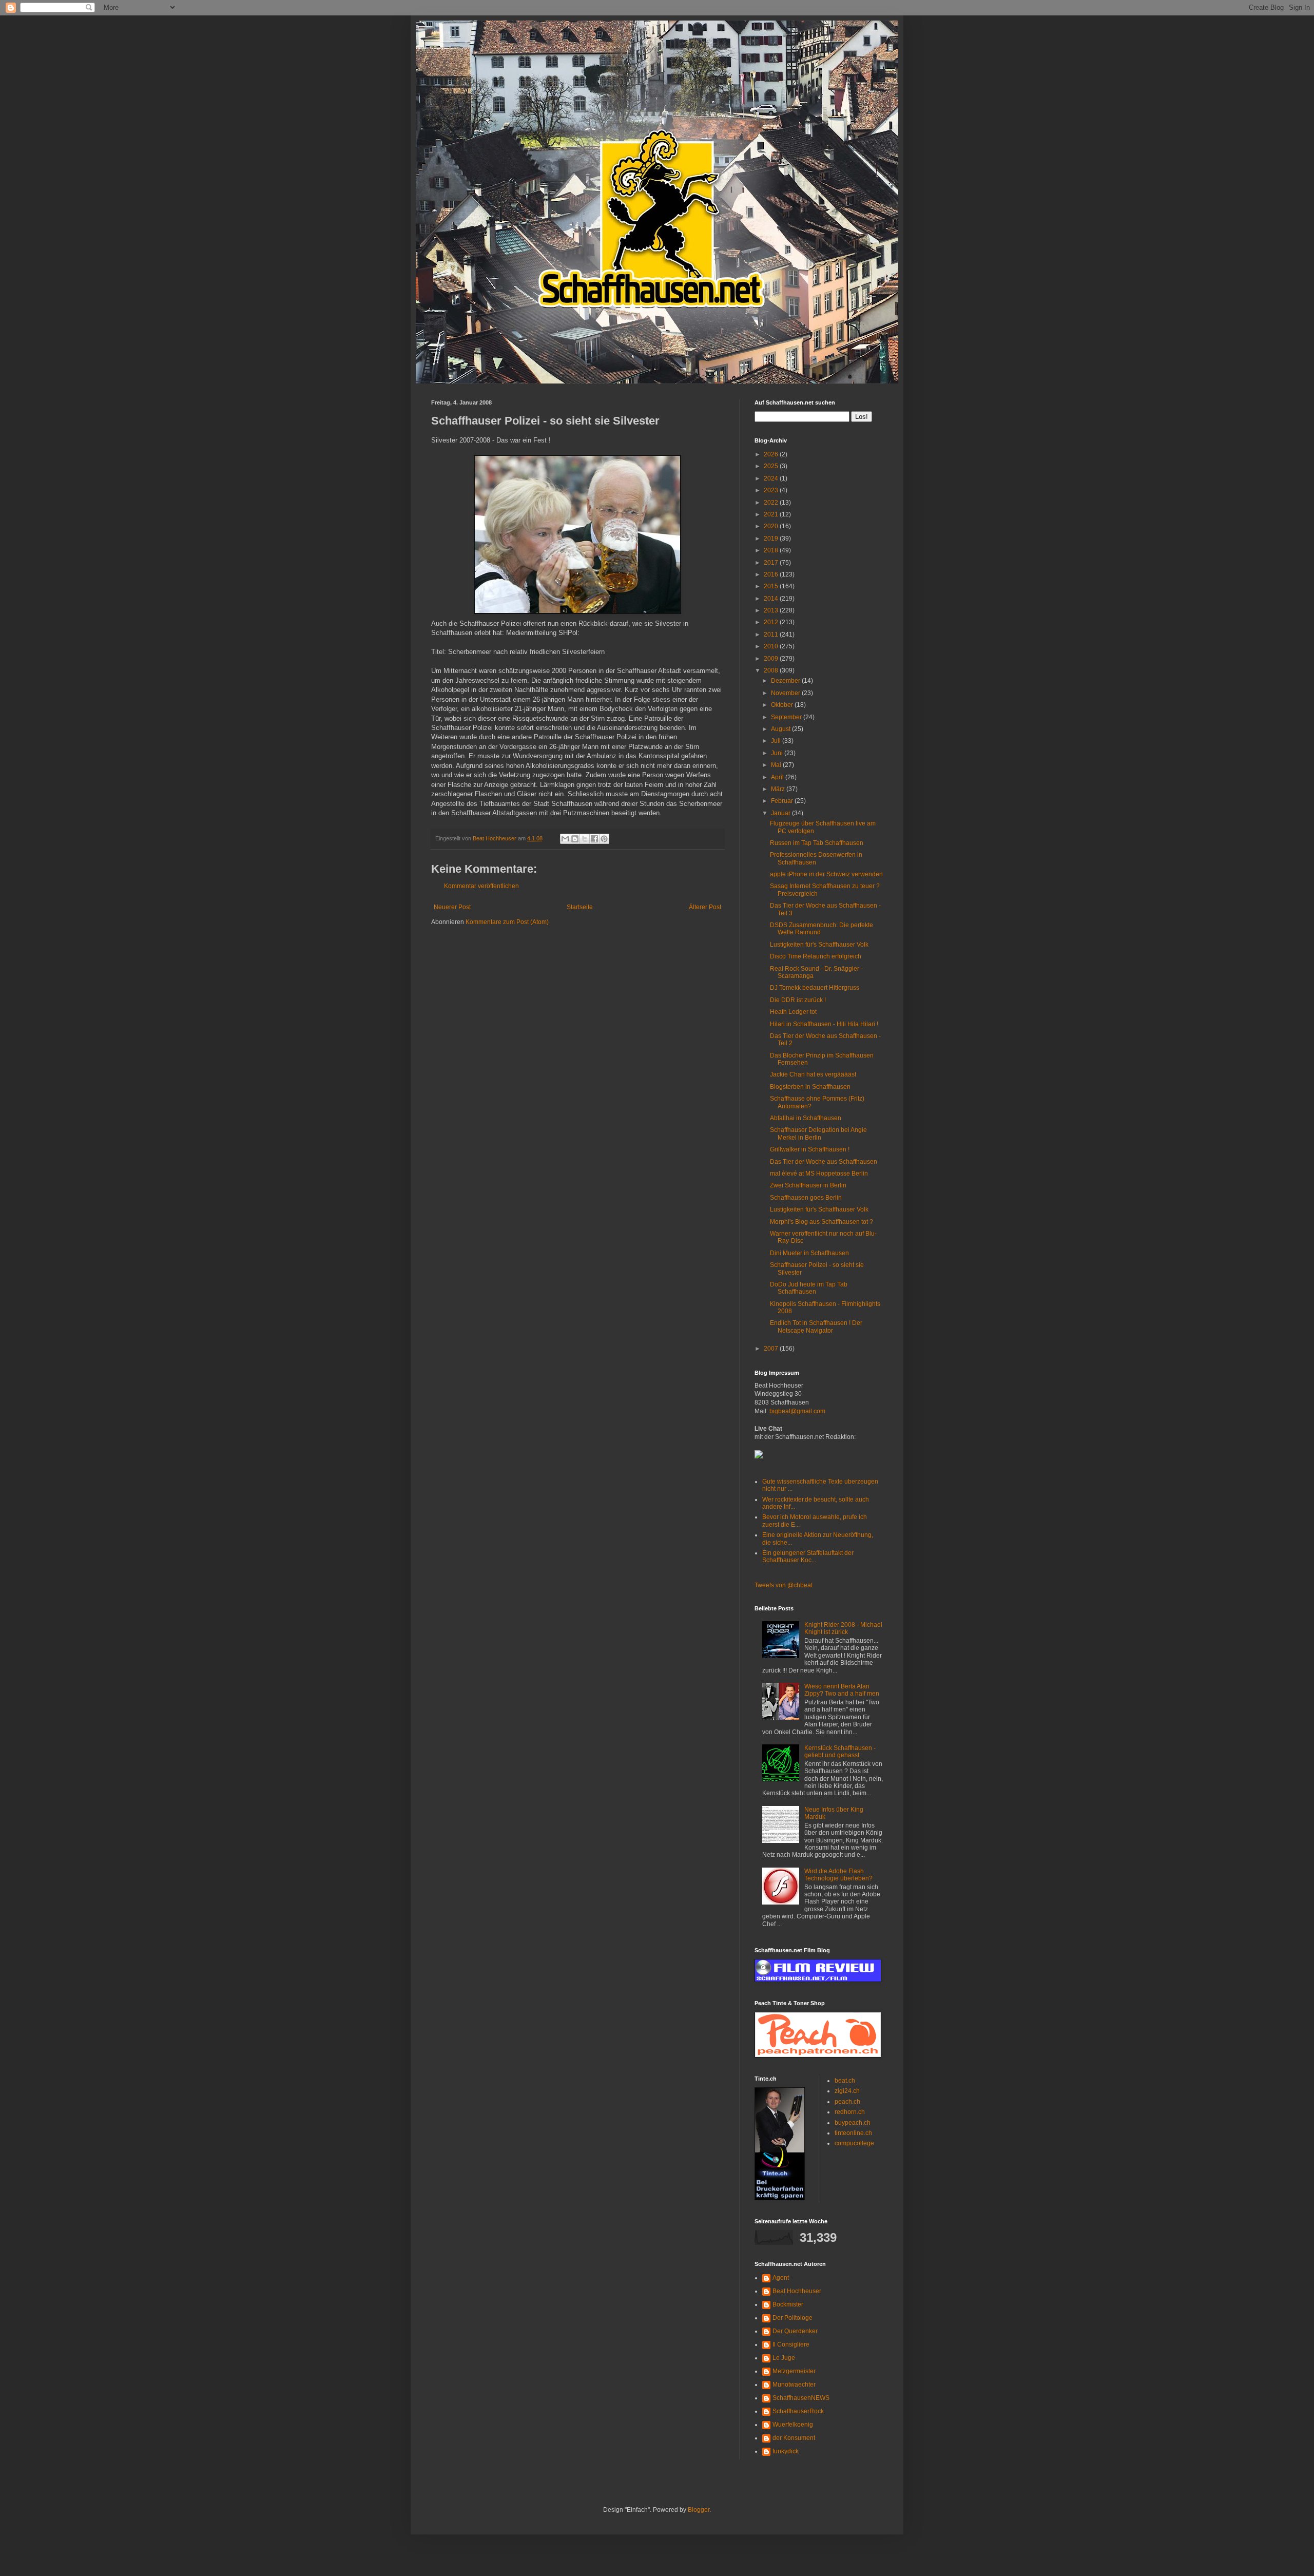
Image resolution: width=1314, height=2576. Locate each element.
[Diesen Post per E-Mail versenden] (565, 839)
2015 (772, 586)
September (787, 717)
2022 (772, 503)
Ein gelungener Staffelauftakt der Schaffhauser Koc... (808, 1556)
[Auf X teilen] (585, 839)
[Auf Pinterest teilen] (604, 839)
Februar (783, 801)
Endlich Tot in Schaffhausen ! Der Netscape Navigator (816, 1327)
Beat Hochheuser (797, 2291)
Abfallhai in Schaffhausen (806, 1118)
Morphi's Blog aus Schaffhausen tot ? (822, 1222)
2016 (772, 574)
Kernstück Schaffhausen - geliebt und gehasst (840, 1752)
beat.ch (845, 2081)
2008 (772, 670)
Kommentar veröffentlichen (481, 886)
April (778, 777)
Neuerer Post (452, 907)
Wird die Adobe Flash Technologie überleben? (838, 1875)
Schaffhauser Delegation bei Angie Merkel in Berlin (818, 1133)
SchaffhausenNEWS (801, 2398)
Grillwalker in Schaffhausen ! (810, 1149)
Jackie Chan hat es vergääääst (813, 1074)
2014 (772, 599)
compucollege (854, 2143)
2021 (772, 514)
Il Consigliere (791, 2344)
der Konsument (794, 2438)
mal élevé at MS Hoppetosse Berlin (819, 1174)
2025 (772, 466)
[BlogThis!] (575, 839)
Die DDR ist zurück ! (798, 1000)
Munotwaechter (794, 2385)
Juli (777, 741)
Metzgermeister (794, 2371)
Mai (777, 765)
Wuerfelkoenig (793, 2425)
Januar (781, 813)
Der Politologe (793, 2318)
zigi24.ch (847, 2091)
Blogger (699, 2510)
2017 (772, 563)
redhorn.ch (850, 2112)
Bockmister (788, 2304)
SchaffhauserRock (798, 2411)
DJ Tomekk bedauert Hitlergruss (815, 988)
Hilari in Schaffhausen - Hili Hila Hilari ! (824, 1024)
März (779, 789)
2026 (772, 454)
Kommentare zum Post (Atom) (507, 922)
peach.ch (847, 2102)
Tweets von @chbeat (784, 1585)
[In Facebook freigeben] (594, 839)
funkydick (786, 2451)
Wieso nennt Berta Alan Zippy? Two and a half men (842, 1690)
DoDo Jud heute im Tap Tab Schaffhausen (809, 1288)
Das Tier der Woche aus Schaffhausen (824, 1162)
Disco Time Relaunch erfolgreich (816, 956)
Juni (778, 753)
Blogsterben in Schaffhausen (810, 1087)
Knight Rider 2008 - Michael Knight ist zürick (843, 1628)
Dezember (786, 681)
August (781, 729)
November (786, 693)
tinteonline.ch (853, 2133)
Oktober (783, 705)
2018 (772, 550)
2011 (772, 635)
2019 (772, 539)
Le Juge (784, 2358)
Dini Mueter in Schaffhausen (809, 1253)
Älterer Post (705, 907)
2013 (772, 610)
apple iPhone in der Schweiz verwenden (826, 874)
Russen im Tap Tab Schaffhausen (817, 843)
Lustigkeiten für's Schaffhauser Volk (819, 945)
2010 (772, 646)
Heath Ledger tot (793, 1012)
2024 (772, 478)
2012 (772, 622)
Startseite (580, 907)
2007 (772, 1349)
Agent (781, 2278)
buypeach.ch (853, 2123)
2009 (772, 659)
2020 (772, 526)
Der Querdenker (795, 2331)
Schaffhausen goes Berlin (806, 1198)
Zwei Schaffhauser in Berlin (808, 1185)
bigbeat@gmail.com (797, 1411)
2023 (772, 490)
